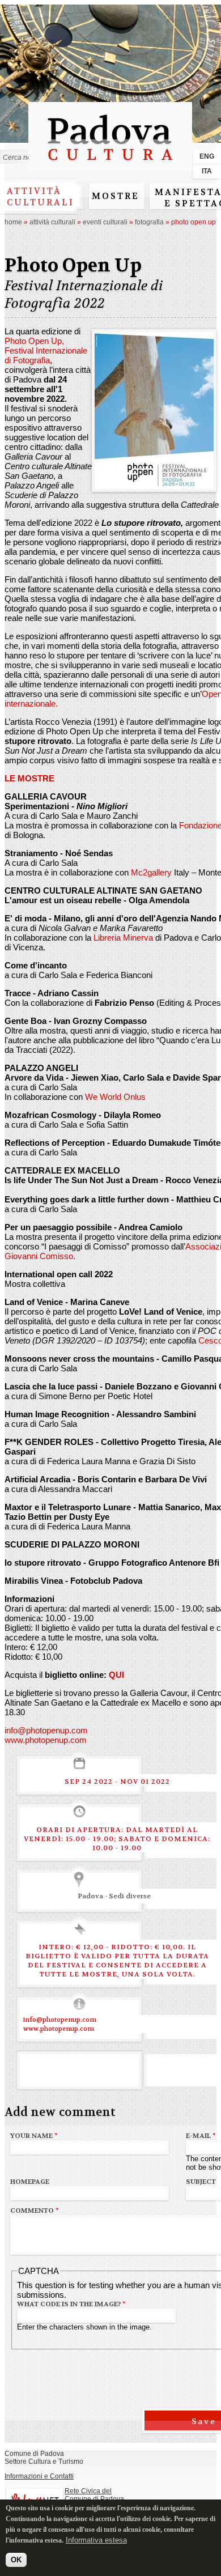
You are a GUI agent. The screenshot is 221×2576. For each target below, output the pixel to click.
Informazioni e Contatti (39, 2476)
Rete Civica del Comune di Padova (94, 2495)
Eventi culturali (105, 222)
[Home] (110, 166)
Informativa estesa (96, 2540)
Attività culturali (41, 197)
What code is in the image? (71, 2304)
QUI (116, 1675)
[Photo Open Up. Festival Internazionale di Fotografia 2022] (154, 484)
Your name (34, 2136)
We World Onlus (115, 1097)
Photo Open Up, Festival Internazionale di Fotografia (46, 350)
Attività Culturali (52, 222)
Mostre (116, 196)
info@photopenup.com (46, 1730)
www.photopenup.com (46, 1740)
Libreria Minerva (123, 938)
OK (16, 2560)
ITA (207, 171)
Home (13, 222)
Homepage (30, 2182)
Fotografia (149, 222)
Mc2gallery (151, 872)
